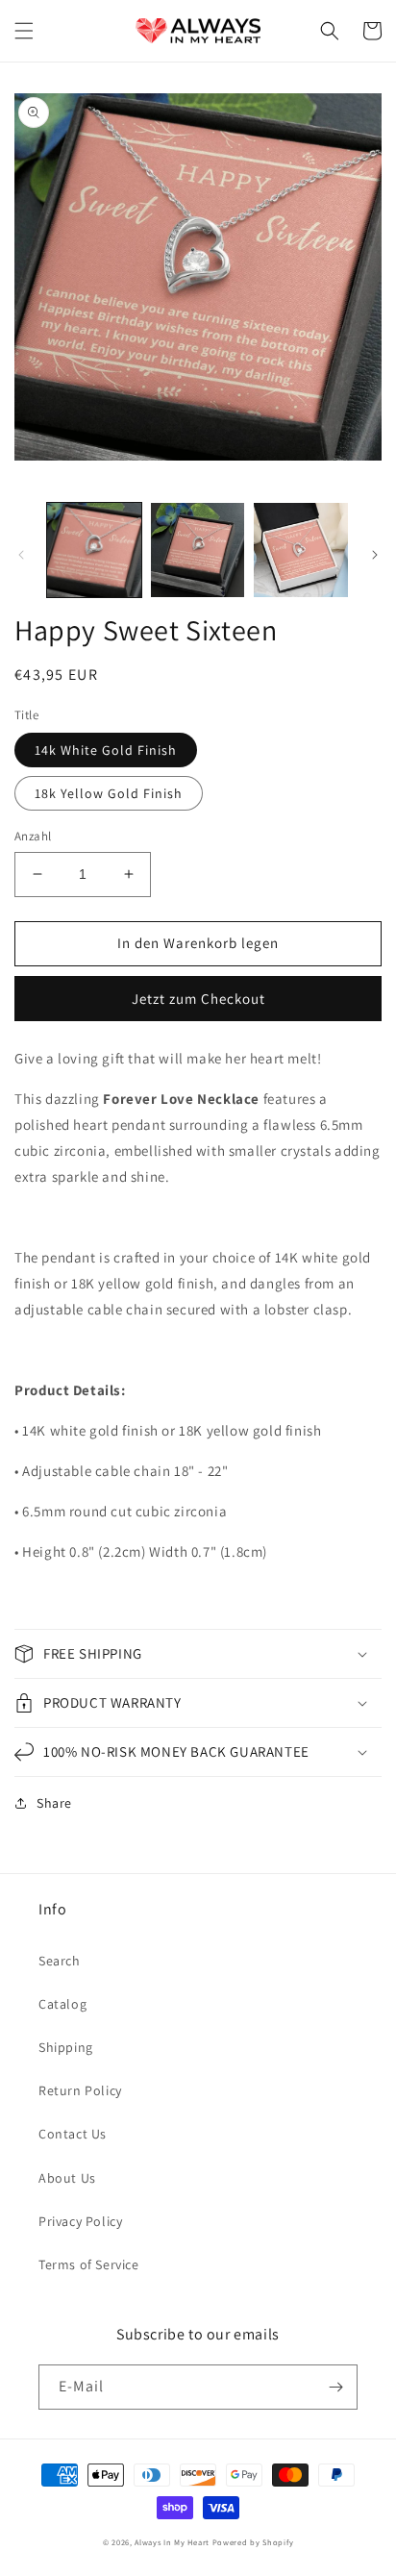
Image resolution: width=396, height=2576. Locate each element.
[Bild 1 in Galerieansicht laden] (94, 550)
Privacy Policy (80, 2221)
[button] (24, 31)
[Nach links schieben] (21, 555)
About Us (67, 2178)
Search (60, 1961)
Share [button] (54, 1803)
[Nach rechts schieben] (375, 555)
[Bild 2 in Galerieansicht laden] (198, 550)
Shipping (66, 2047)
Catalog (62, 2004)
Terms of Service (89, 2264)
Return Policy (80, 2090)
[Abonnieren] (335, 2387)
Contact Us (73, 2134)
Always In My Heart (172, 2542)
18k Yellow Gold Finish (109, 793)
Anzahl (33, 836)
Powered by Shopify (253, 2542)
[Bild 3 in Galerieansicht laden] (301, 550)
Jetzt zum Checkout (198, 999)
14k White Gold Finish (106, 750)
